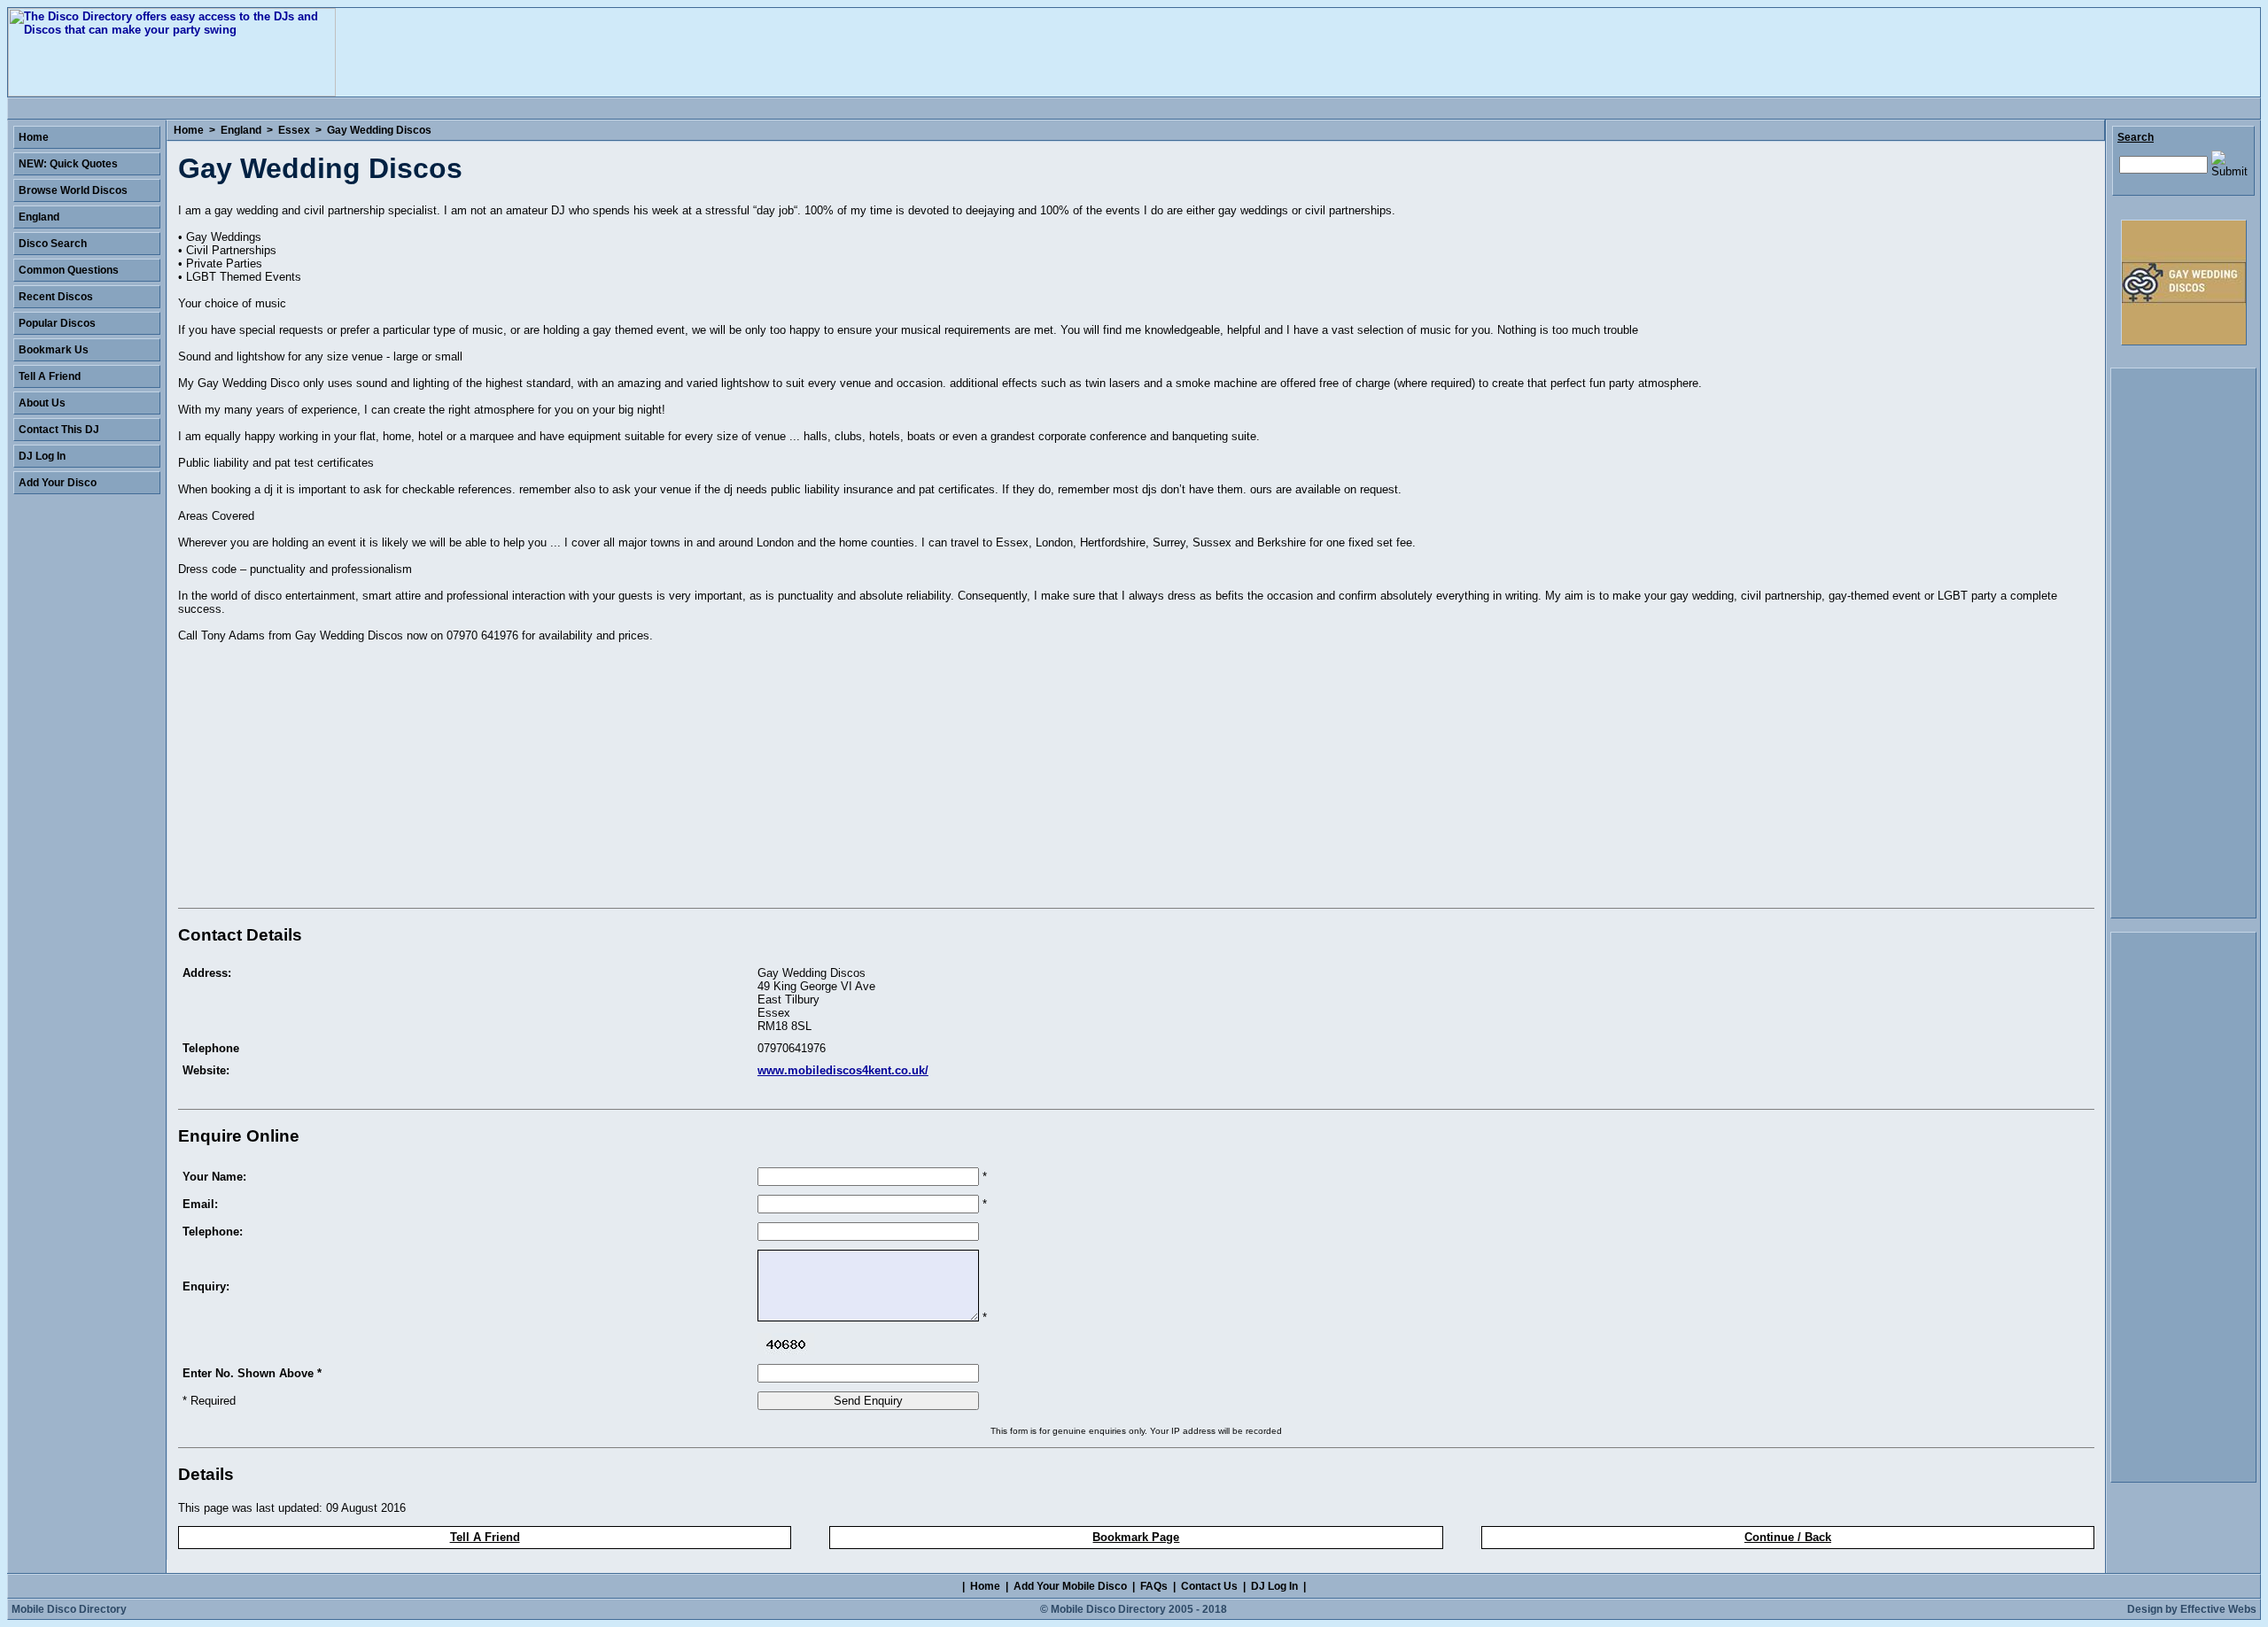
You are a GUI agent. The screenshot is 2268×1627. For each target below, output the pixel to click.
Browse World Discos (73, 190)
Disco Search (53, 244)
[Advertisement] (327, 779)
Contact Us (1209, 1586)
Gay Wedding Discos (379, 130)
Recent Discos (56, 297)
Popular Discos (57, 323)
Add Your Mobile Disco (1070, 1586)
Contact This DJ (59, 430)
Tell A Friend (485, 1537)
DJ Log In (42, 456)
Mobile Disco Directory (69, 1609)
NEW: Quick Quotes (68, 164)
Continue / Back (1788, 1537)
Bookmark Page (1136, 1537)
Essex (294, 130)
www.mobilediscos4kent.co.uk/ (843, 1070)
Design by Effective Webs (2192, 1609)
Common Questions (69, 270)
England (241, 130)
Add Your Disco (58, 483)
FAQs (1154, 1586)
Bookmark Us (54, 350)
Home (189, 130)
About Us (42, 403)
